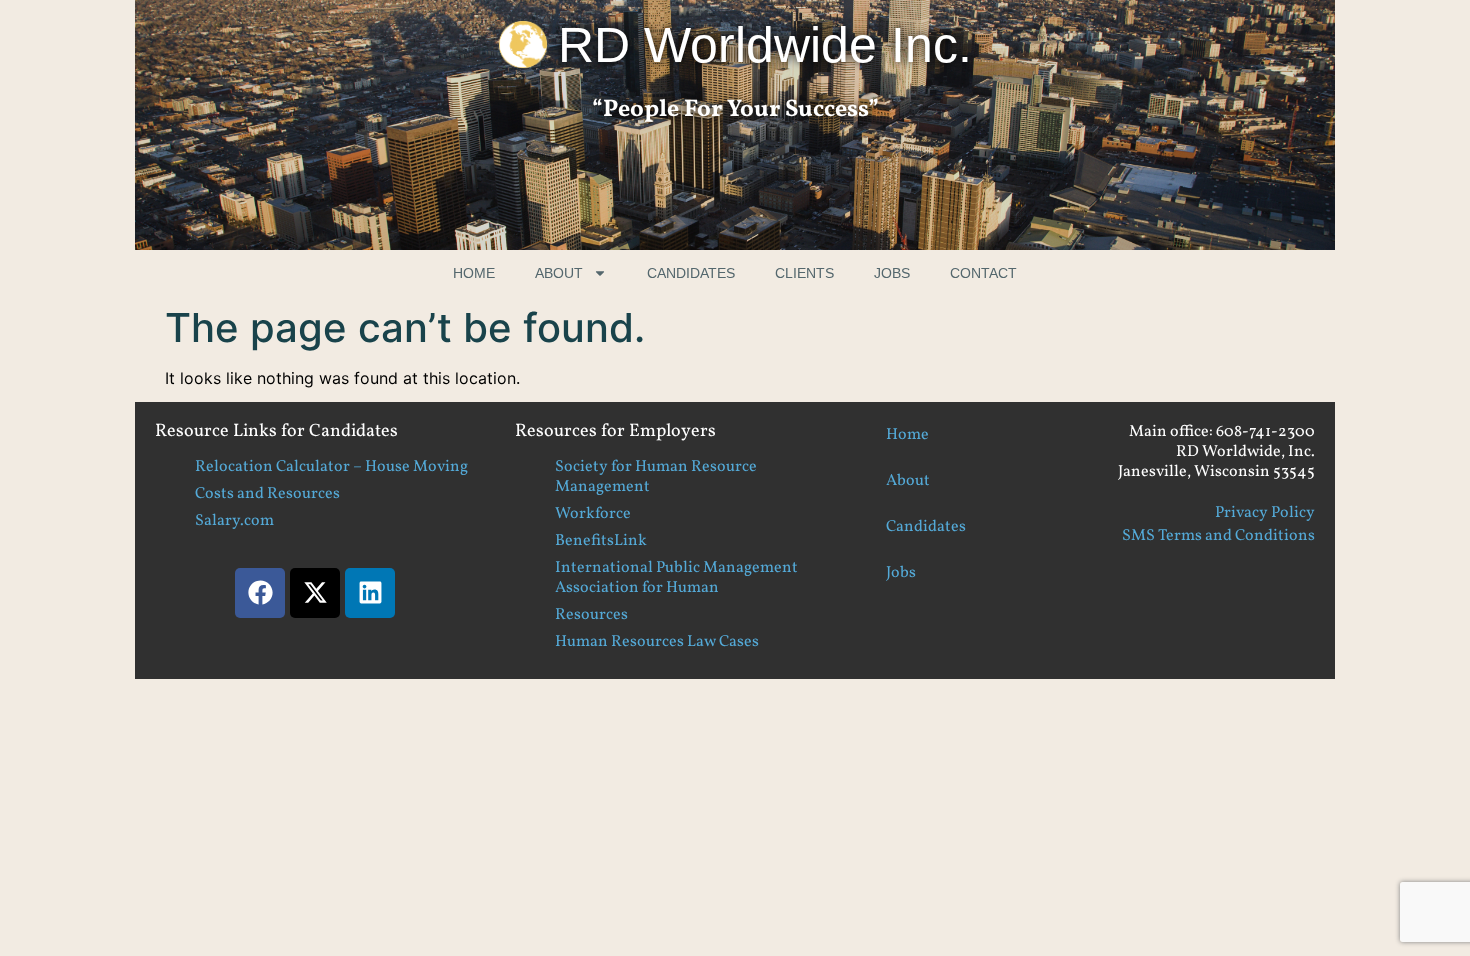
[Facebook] (260, 593)
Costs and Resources (267, 494)
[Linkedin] (370, 593)
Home (474, 273)
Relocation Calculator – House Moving (331, 467)
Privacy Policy (1265, 513)
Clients (804, 273)
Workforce (593, 514)
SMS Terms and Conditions (1218, 536)
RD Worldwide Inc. (765, 45)
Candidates (691, 273)
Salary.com (234, 521)
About (559, 273)
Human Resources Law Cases (657, 642)
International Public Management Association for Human (676, 578)
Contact (983, 273)
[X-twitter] (315, 593)
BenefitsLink (601, 541)
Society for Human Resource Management (656, 477)
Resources (591, 615)
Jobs (892, 273)
